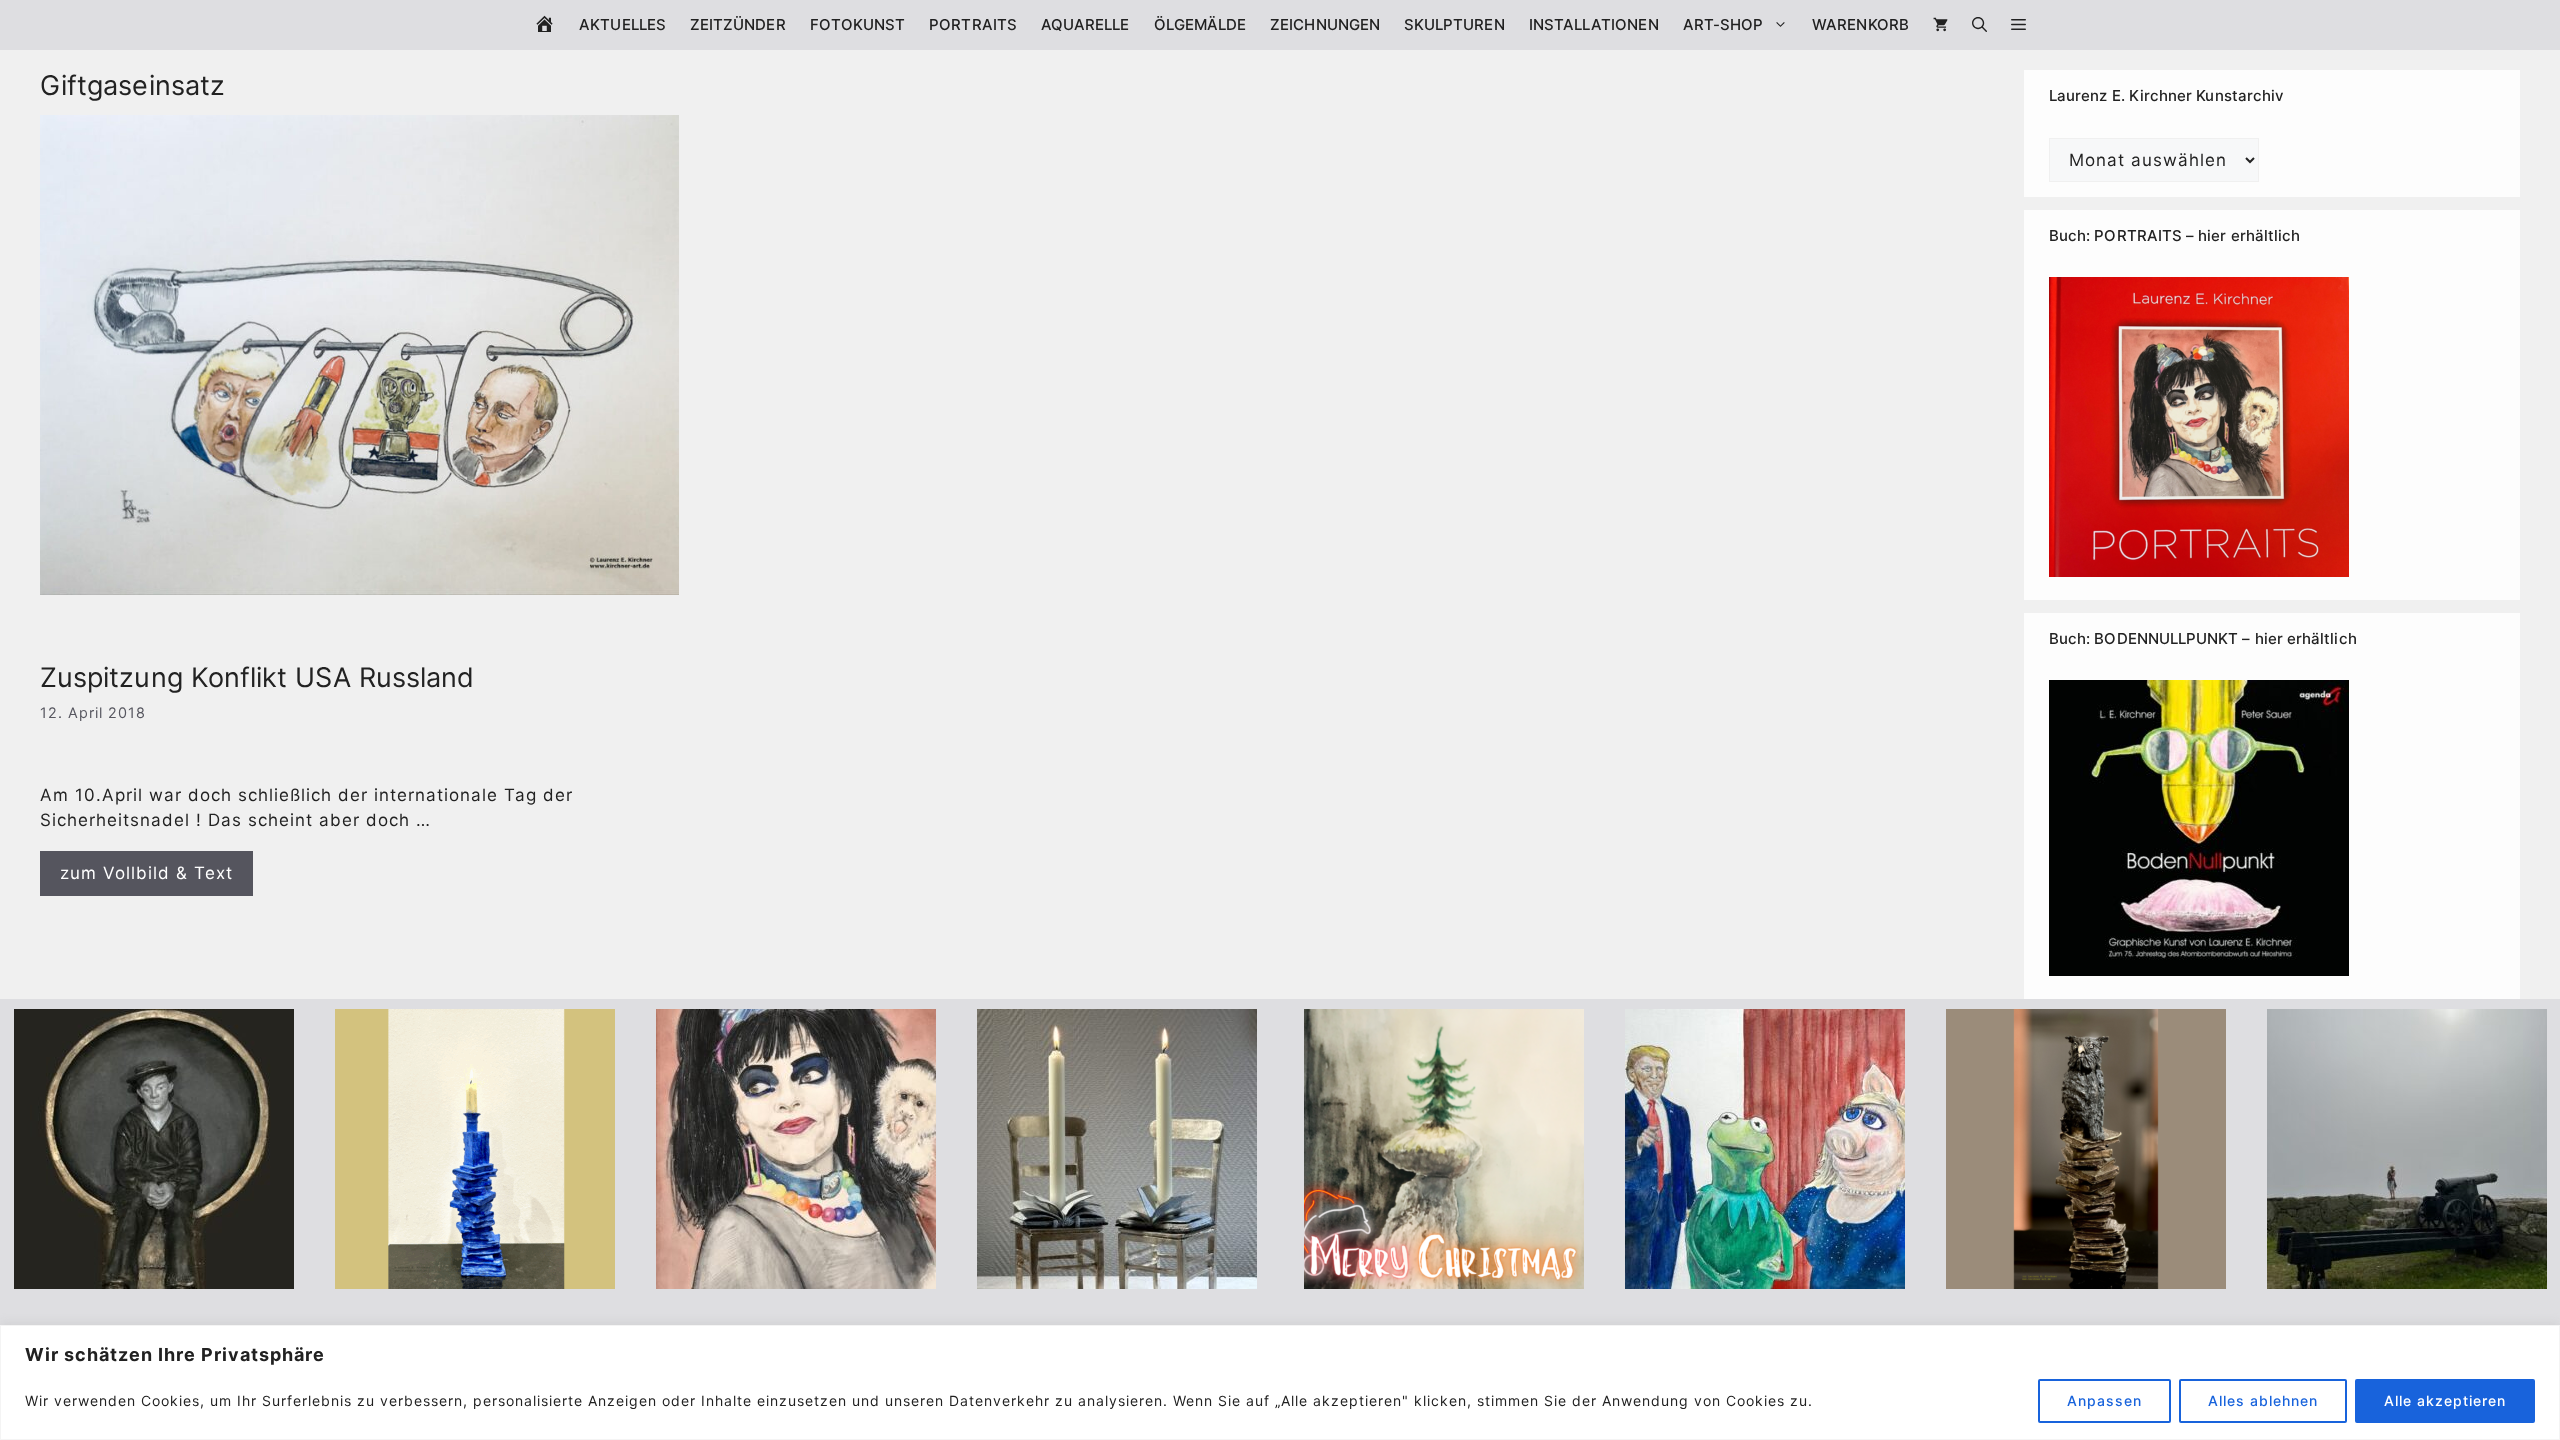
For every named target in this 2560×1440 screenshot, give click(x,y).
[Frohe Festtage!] (1444, 1275)
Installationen (1594, 24)
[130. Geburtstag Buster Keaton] (154, 1275)
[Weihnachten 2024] (1117, 1275)
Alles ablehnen (2263, 1400)
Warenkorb (1860, 24)
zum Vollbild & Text (146, 873)
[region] (1280, 1382)
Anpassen (2104, 1400)
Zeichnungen (1325, 24)
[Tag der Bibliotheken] (2086, 1275)
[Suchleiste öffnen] (1979, 25)
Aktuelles (622, 24)
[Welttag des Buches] (475, 1275)
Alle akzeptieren (2445, 1400)
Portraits (973, 24)
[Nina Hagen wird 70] (796, 1275)
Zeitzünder (738, 24)
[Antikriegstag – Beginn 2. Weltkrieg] (2407, 1275)
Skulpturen (1454, 24)
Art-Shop (1723, 24)
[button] (2018, 25)
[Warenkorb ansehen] (1940, 25)
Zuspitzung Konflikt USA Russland (257, 677)
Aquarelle (1085, 24)
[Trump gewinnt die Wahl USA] (1765, 1275)
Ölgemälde (1200, 24)
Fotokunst (858, 24)
